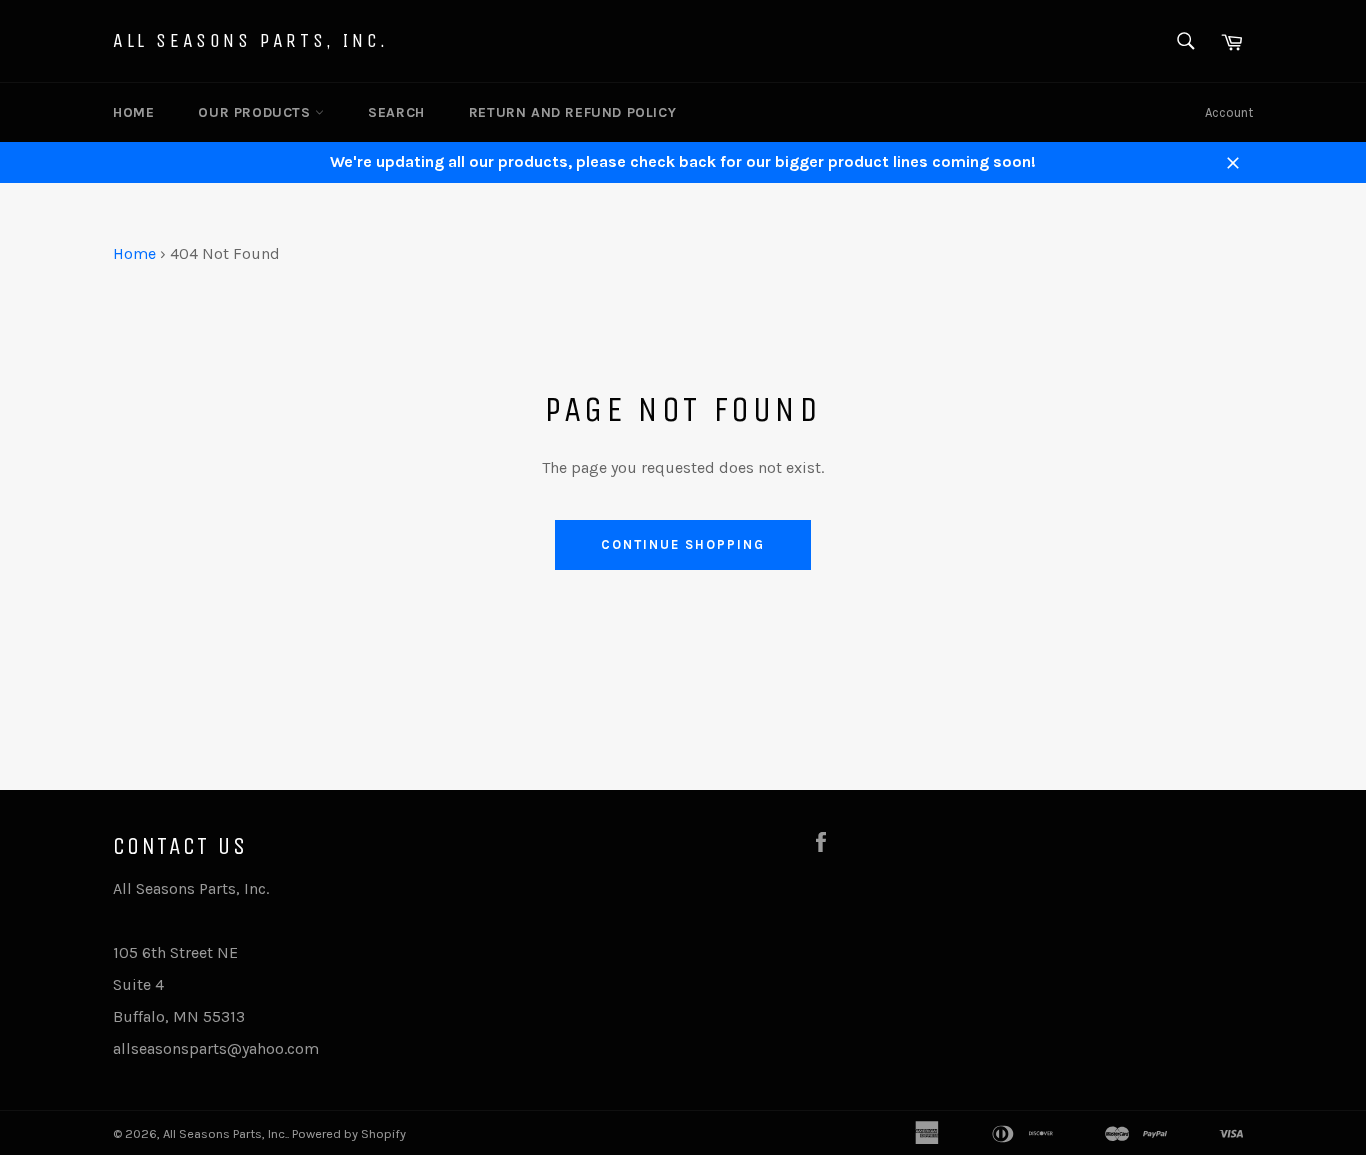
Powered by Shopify (349, 1133)
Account (1229, 112)
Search (396, 112)
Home (133, 112)
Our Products (256, 112)
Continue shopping (682, 544)
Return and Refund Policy (572, 112)
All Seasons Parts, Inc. (251, 40)
